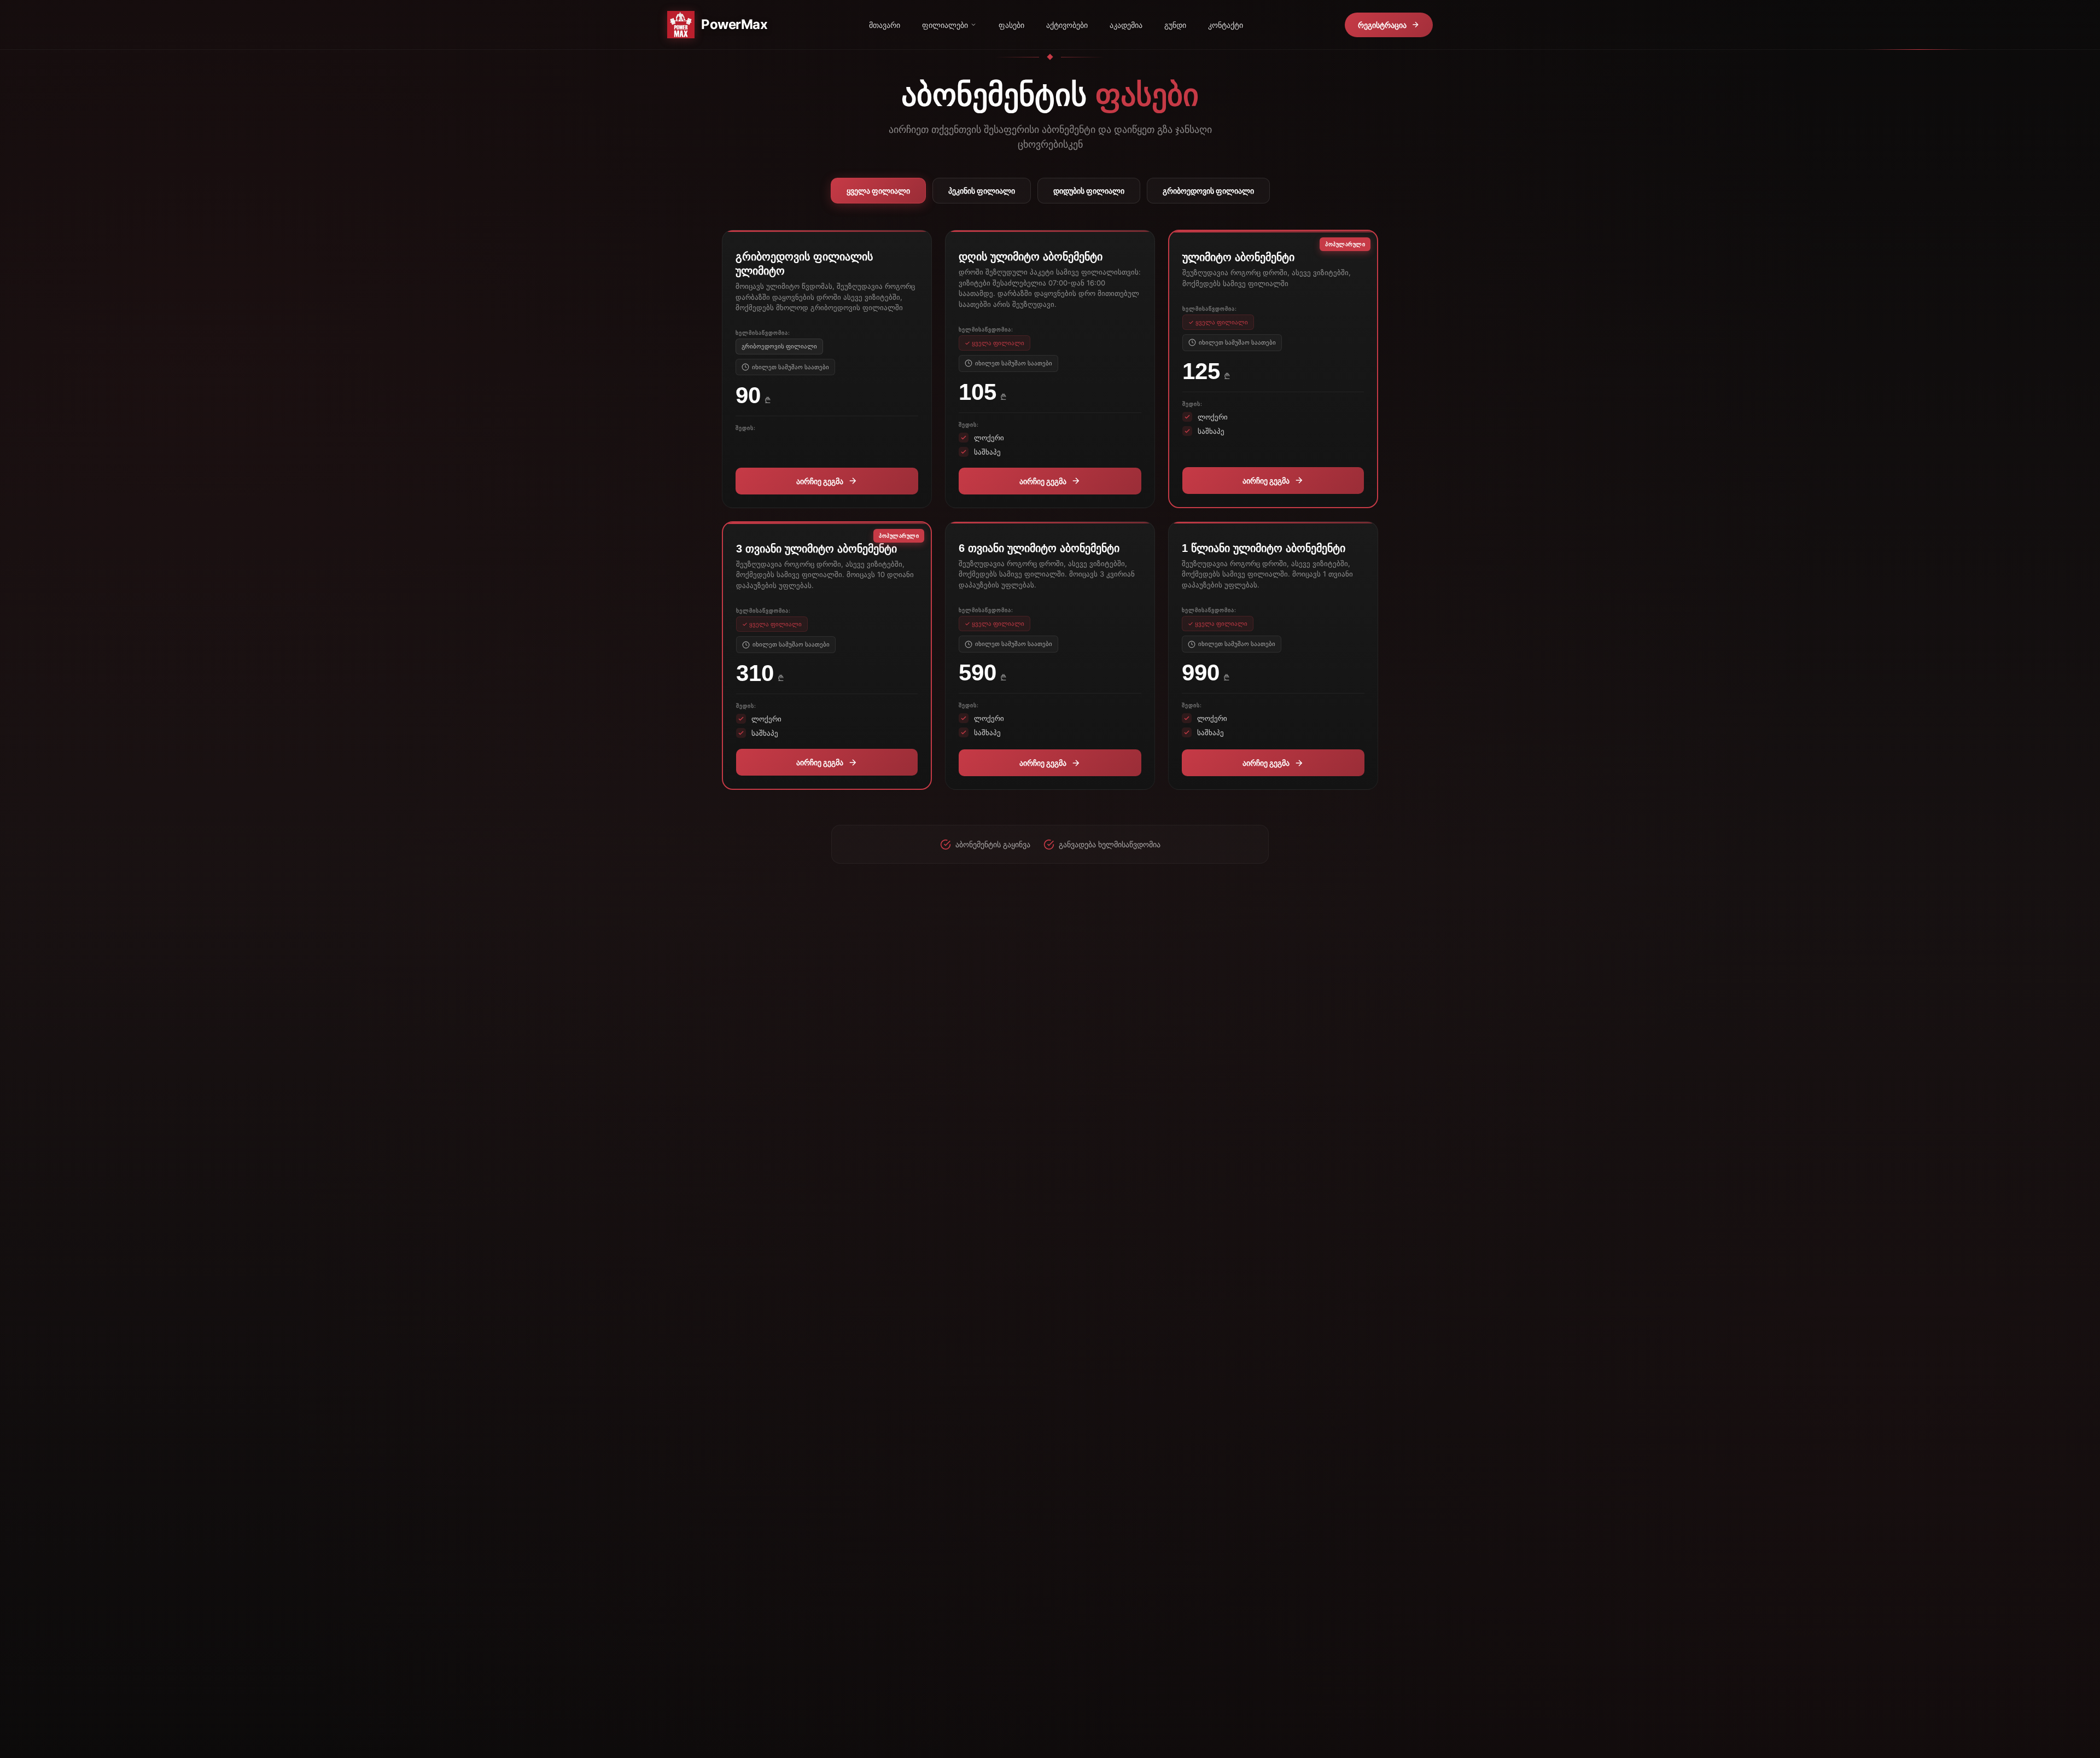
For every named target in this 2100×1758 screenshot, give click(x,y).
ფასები (1011, 25)
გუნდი (1175, 25)
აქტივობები (1067, 25)
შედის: (746, 428)
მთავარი (885, 25)
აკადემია (1126, 25)
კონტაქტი (1226, 25)
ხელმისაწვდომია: (763, 333)
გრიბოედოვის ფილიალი (1208, 191)
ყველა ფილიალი (878, 191)
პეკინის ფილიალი (982, 191)
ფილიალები (945, 25)
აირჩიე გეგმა (820, 481)
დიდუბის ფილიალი (1089, 191)
